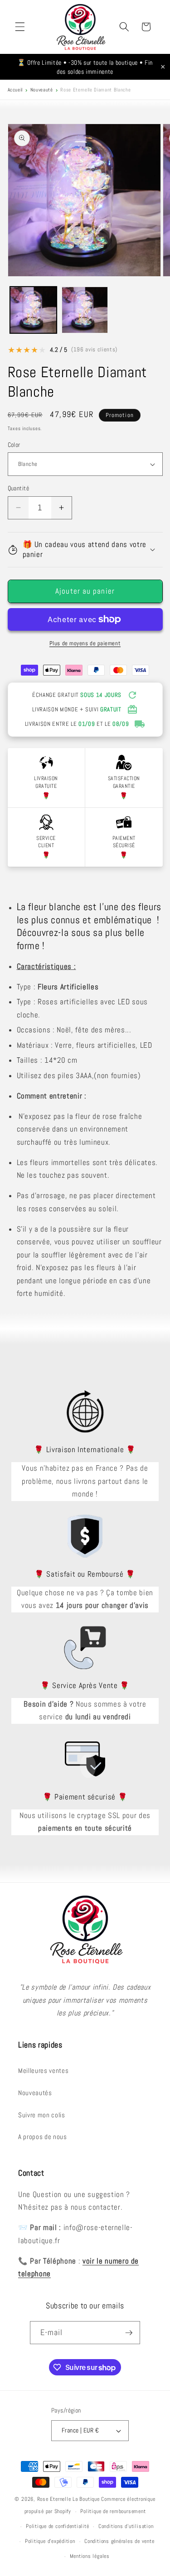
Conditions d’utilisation (126, 2526)
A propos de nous (43, 2137)
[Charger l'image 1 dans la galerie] (33, 310)
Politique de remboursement (113, 2511)
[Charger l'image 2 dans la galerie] (85, 310)
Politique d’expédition (50, 2541)
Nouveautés (35, 2093)
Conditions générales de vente (119, 2541)
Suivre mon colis (42, 2115)
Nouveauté (42, 90)
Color (14, 445)
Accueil (15, 90)
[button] (20, 27)
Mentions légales (90, 2556)
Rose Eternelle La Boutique (68, 2499)
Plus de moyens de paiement (85, 643)
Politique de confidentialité (58, 2526)
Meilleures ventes (43, 2071)
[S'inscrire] (129, 2333)
